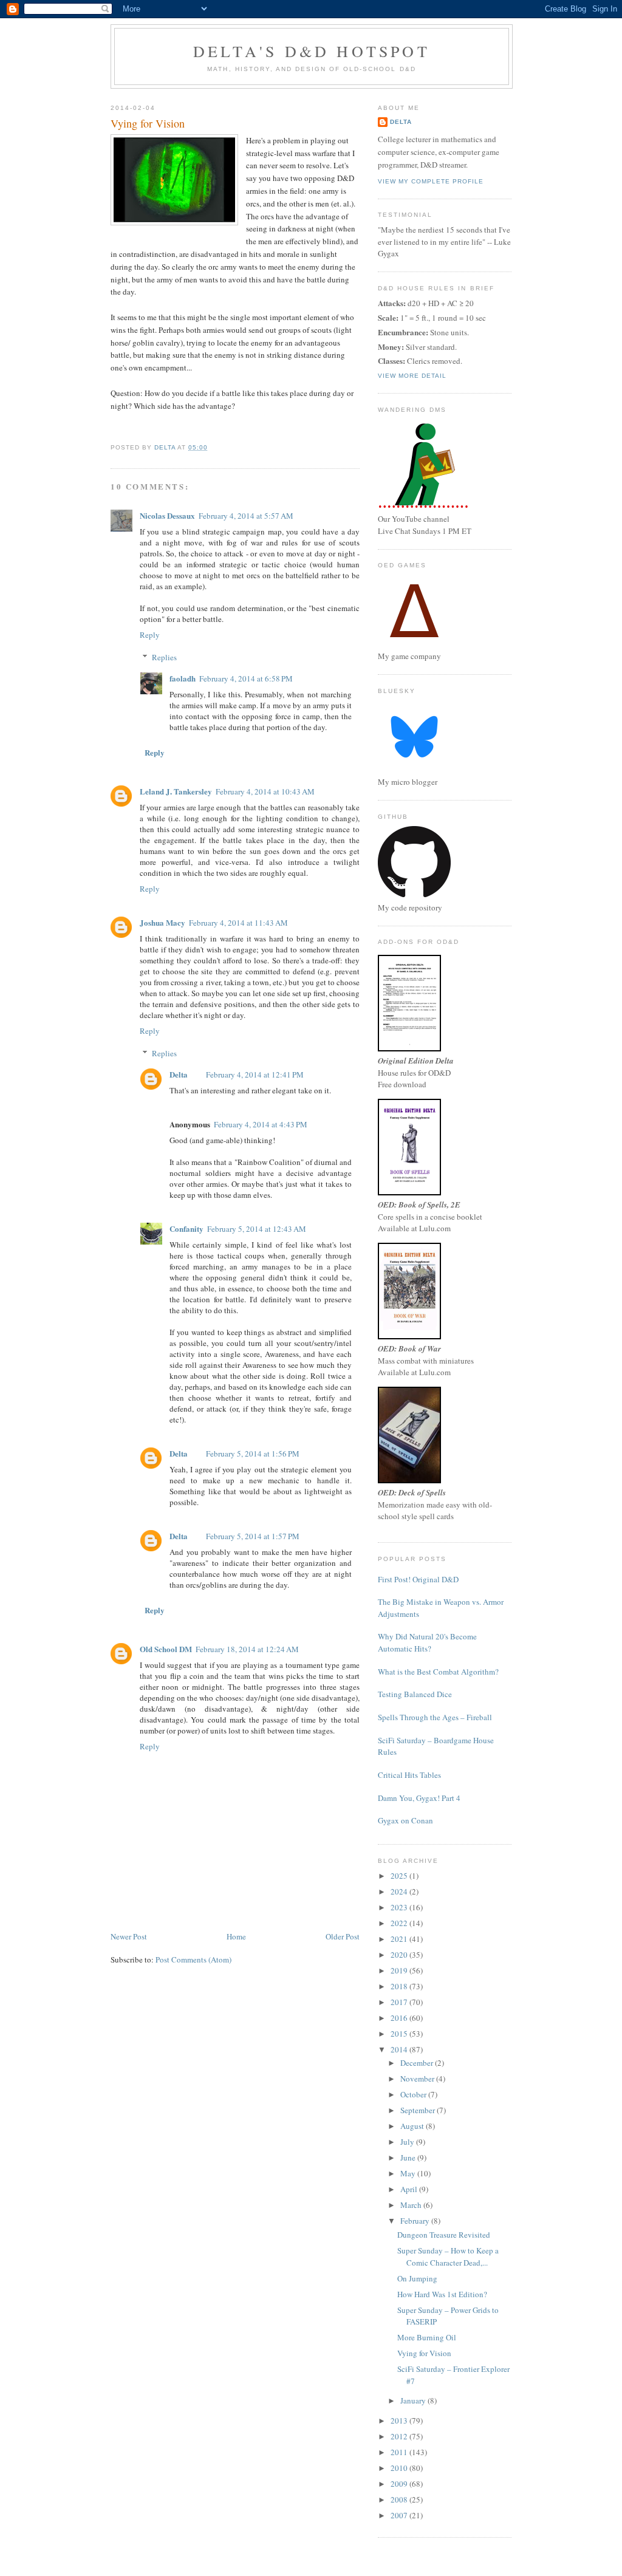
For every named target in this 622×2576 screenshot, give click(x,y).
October (414, 2094)
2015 (400, 2034)
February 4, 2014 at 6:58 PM (246, 678)
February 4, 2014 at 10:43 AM (265, 791)
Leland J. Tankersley (176, 791)
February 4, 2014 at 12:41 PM (255, 1074)
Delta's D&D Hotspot (312, 51)
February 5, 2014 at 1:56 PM (253, 1454)
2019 (400, 1970)
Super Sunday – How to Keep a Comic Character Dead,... (448, 2257)
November (418, 2079)
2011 (400, 2452)
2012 (400, 2436)
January (414, 2400)
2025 (400, 1876)
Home (236, 1936)
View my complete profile (431, 181)
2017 (400, 2002)
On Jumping (417, 2278)
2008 (400, 2499)
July (408, 2142)
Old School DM (166, 1649)
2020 (400, 1955)
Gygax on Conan (405, 1820)
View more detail (412, 376)
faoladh (183, 678)
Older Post (343, 1936)
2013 (400, 2421)
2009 (400, 2484)
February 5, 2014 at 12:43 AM (257, 1229)
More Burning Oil (427, 2337)
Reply (150, 635)
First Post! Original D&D (418, 1579)
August (413, 2126)
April (410, 2189)
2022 (400, 1923)
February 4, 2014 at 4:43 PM (261, 1124)
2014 (400, 2049)
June (409, 2157)
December (418, 2063)
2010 (400, 2468)
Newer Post (129, 1936)
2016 (400, 2018)
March (412, 2205)
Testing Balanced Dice (415, 1694)
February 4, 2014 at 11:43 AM (238, 923)
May (409, 2173)
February (416, 2221)
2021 (400, 1939)
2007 (400, 2515)
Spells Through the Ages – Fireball (435, 1717)
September (419, 2110)
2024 (400, 1891)
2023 (400, 1907)
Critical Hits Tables (409, 1775)
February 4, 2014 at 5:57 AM (246, 516)
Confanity (186, 1228)
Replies (164, 657)
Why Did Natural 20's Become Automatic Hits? (427, 1642)
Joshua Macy (162, 922)
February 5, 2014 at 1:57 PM (253, 1536)
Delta (179, 1074)
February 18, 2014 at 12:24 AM (247, 1649)
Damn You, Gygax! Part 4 (419, 1798)
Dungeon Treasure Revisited (444, 2235)
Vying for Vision (424, 2353)
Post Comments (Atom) (193, 1959)
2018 (400, 1986)
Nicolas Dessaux (167, 515)
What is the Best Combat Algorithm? (438, 1672)
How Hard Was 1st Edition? (442, 2294)
